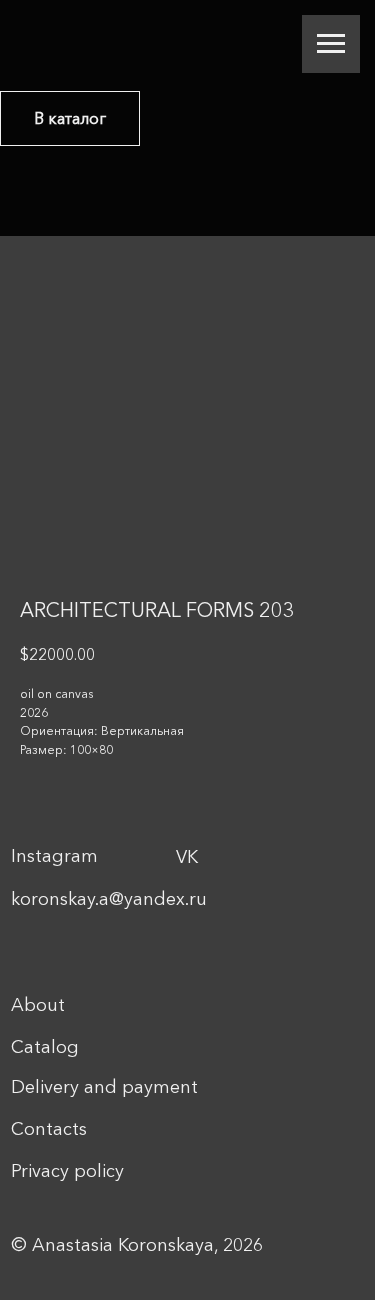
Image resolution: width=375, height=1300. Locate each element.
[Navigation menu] (331, 44)
